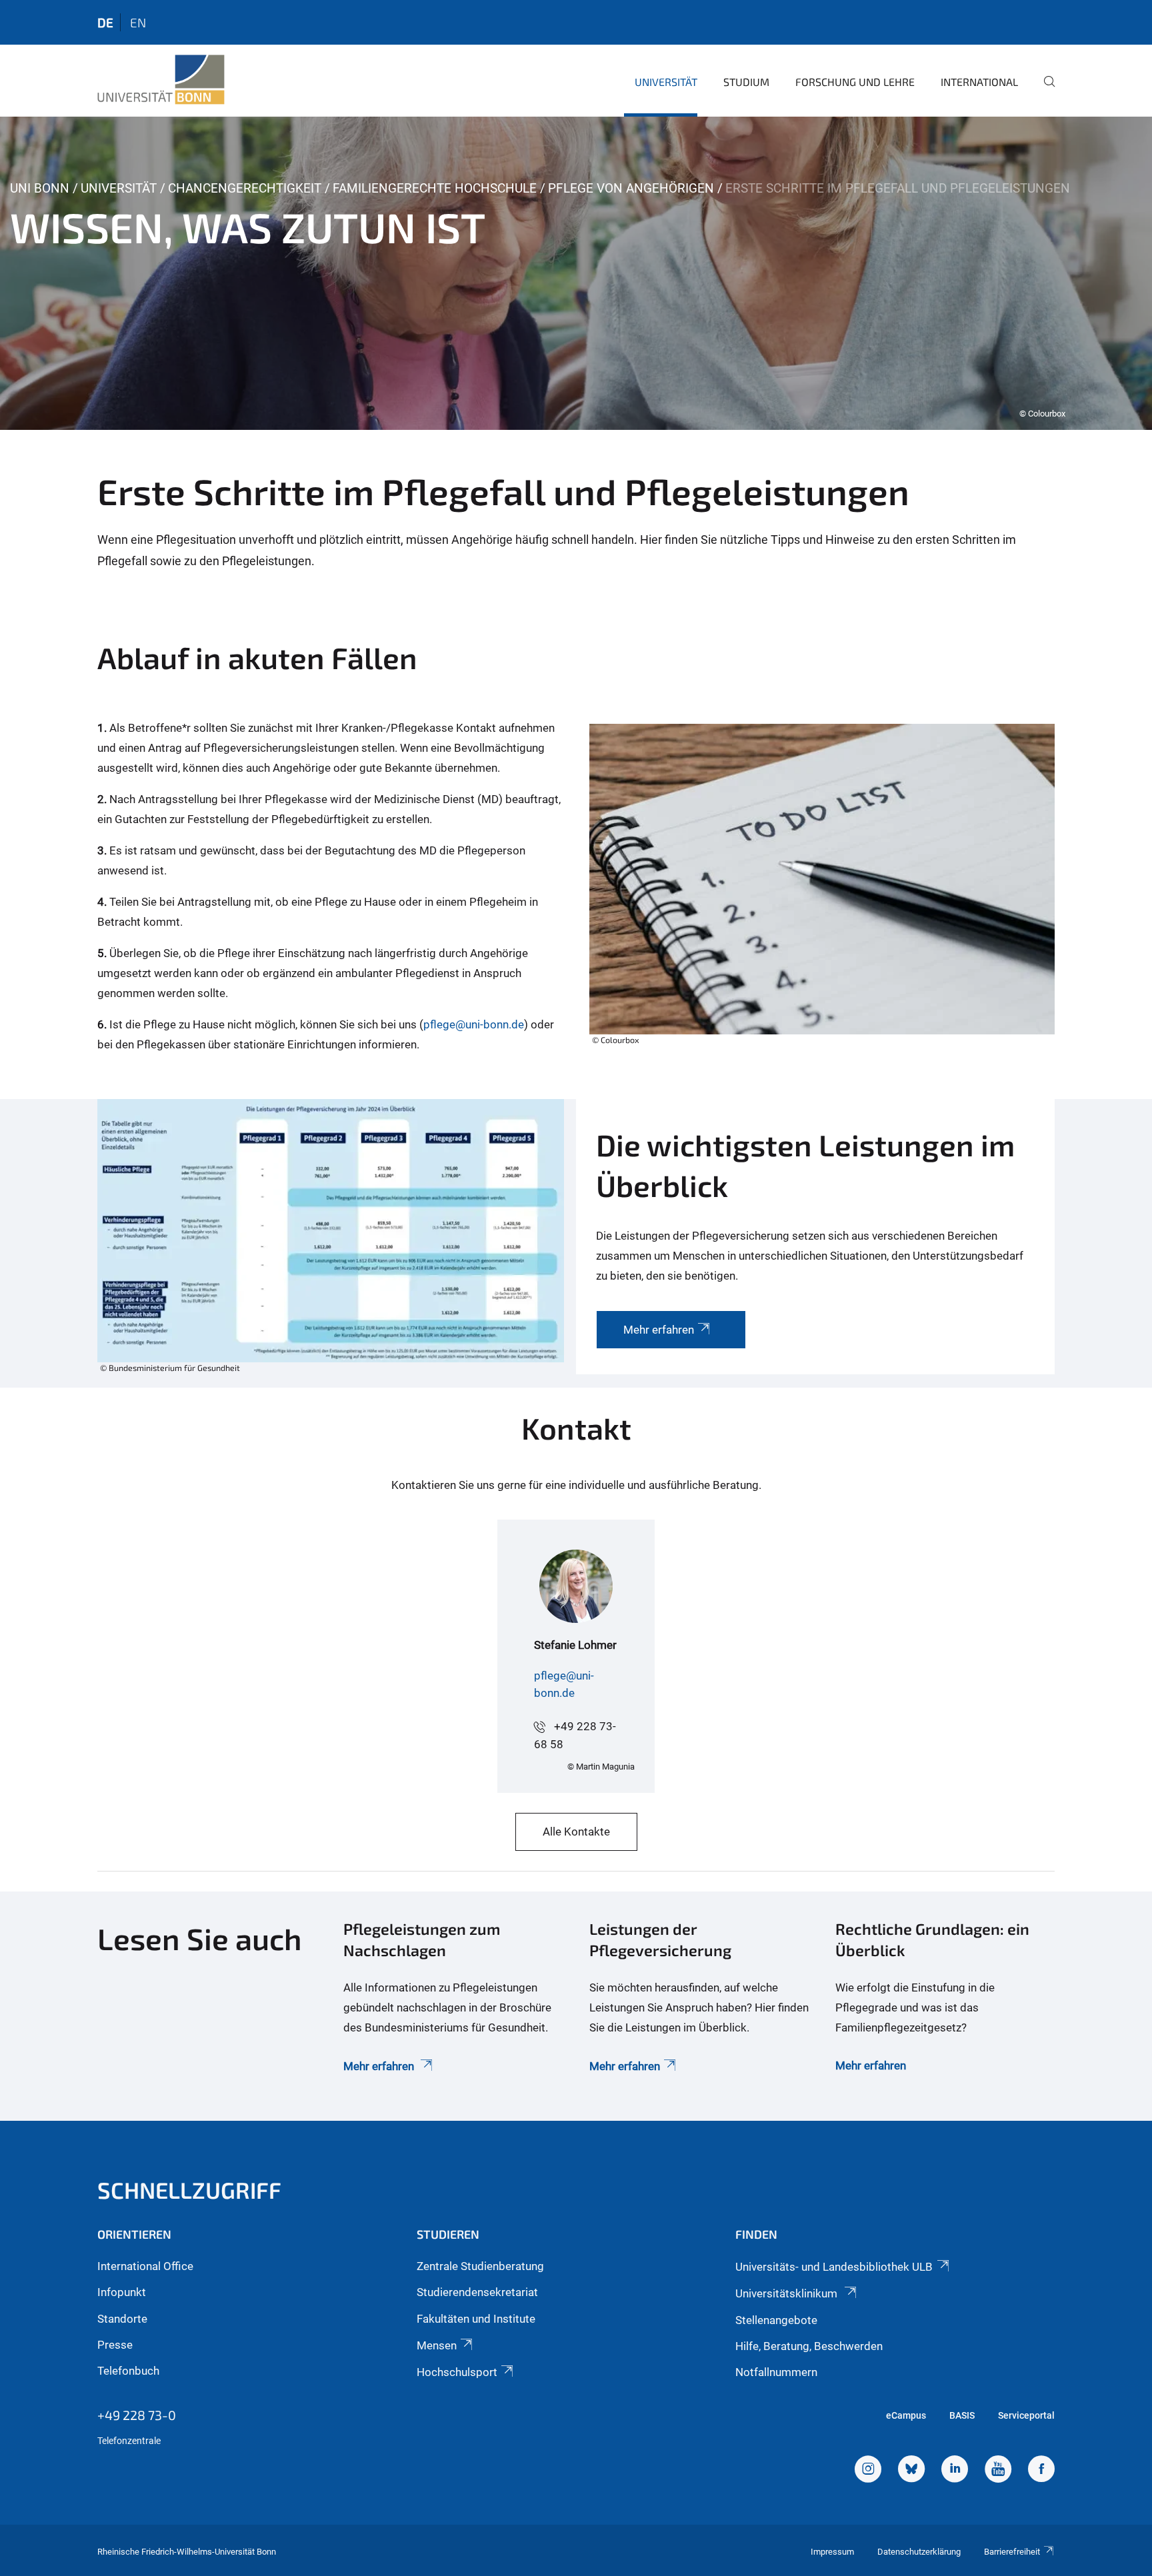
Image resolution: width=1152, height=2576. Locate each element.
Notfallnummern (776, 2372)
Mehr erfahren (380, 2066)
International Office (145, 2266)
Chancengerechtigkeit (245, 188)
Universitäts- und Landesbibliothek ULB (834, 2267)
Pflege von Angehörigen (631, 188)
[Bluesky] (911, 2471)
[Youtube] (998, 2471)
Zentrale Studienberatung (480, 2266)
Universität (666, 82)
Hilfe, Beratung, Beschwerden (809, 2346)
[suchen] (1044, 91)
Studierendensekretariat (477, 2292)
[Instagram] (868, 2471)
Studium (746, 82)
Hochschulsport (457, 2372)
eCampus (906, 2415)
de (105, 22)
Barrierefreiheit (1012, 2552)
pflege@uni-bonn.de (474, 1024)
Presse (115, 2345)
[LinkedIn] (955, 2471)
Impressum (832, 2552)
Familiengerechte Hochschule (435, 188)
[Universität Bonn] (161, 80)
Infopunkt (122, 2292)
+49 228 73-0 (137, 2415)
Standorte (122, 2319)
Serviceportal (1026, 2415)
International (979, 82)
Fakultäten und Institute (476, 2319)
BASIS (962, 2415)
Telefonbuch (128, 2371)
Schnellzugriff (189, 2190)
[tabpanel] (576, 273)
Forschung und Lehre (855, 82)
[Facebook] (1041, 2471)
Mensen (437, 2345)
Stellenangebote (776, 2320)
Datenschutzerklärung (919, 2552)
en (138, 22)
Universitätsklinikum (788, 2293)
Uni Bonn (40, 188)
